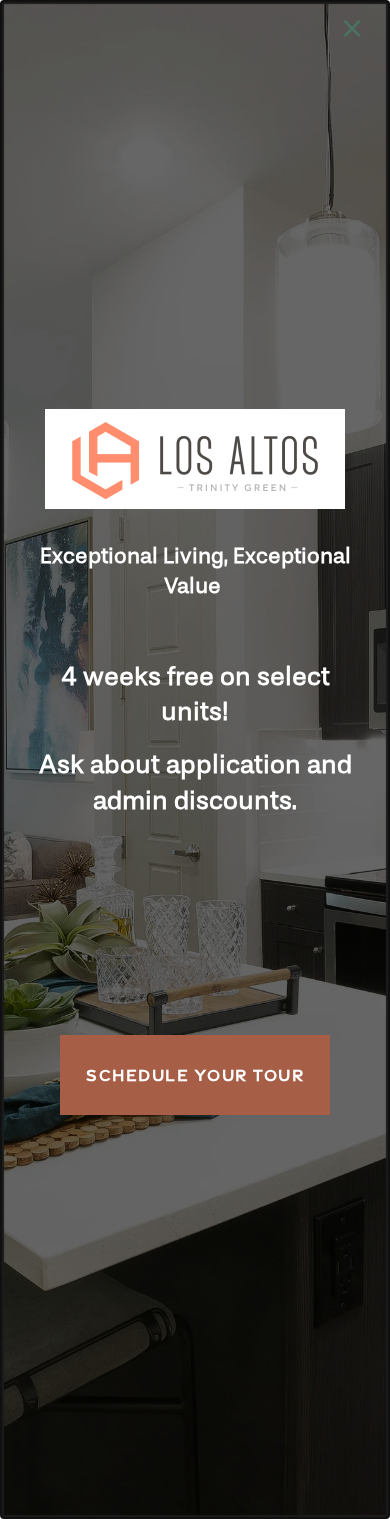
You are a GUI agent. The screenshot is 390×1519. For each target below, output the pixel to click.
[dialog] (195, 759)
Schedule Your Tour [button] (195, 1075)
